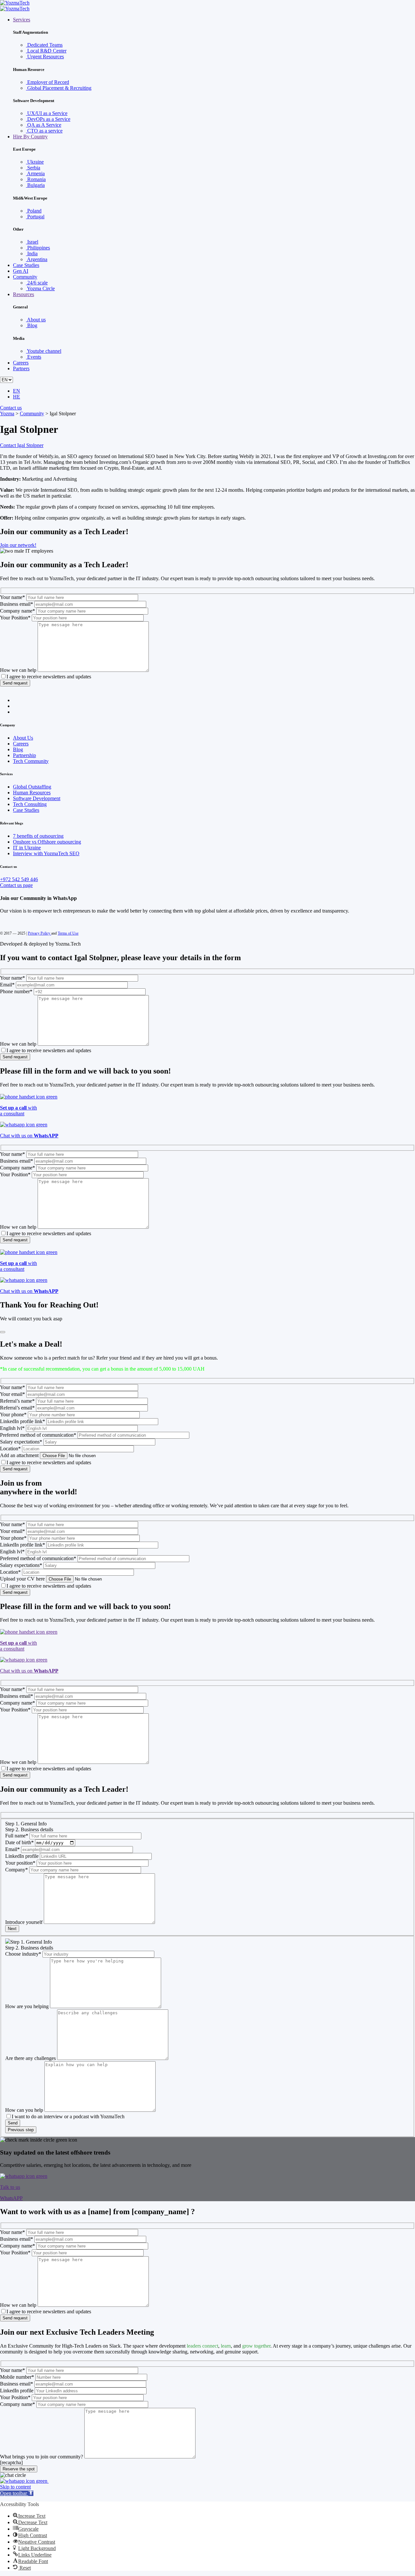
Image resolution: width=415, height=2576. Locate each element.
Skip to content (15, 2487)
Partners (21, 368)
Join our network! (18, 545)
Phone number (16, 991)
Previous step (21, 2130)
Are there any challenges (30, 2058)
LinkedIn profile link (23, 1421)
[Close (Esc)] (3, 1332)
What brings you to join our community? (41, 2457)
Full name (17, 1836)
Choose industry (23, 1954)
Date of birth (19, 1842)
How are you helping (27, 2006)
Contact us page (16, 885)
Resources (24, 294)
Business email (17, 604)
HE (17, 397)
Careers (21, 363)
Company (17, 1870)
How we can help (18, 670)
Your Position (15, 618)
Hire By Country (30, 137)
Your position (20, 1863)
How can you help (24, 2110)
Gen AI (21, 271)
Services (22, 20)
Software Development (37, 798)
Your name (12, 597)
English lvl (12, 1428)
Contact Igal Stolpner (22, 445)
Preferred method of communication (38, 1435)
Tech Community (31, 761)
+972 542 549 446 (19, 879)
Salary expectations (21, 1442)
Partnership (24, 755)
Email (7, 985)
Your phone (13, 1414)
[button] (17, 2493)
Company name (18, 611)
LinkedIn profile (22, 1856)
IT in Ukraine (27, 848)
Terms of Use (68, 933)
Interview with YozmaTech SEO (46, 853)
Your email (12, 1394)
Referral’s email (17, 1408)
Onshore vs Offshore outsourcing (47, 842)
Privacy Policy (40, 933)
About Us (23, 738)
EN (17, 391)
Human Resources (32, 793)
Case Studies (26, 265)
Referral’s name (17, 1401)
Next (12, 1929)
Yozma (7, 414)
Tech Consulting (30, 804)
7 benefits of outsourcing (38, 836)
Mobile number (17, 2377)
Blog (18, 749)
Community (25, 277)
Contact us (11, 408)
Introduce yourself (24, 1922)
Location (10, 1449)
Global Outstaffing (32, 787)
